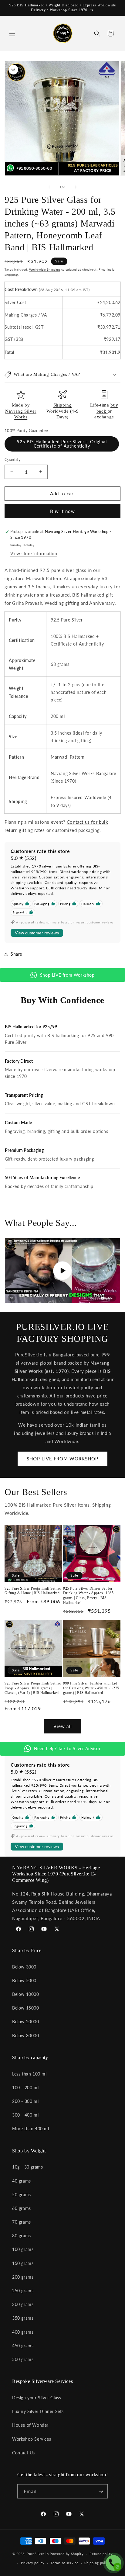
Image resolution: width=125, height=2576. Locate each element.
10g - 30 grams (27, 2167)
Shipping (63, 405)
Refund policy (101, 2554)
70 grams (22, 2222)
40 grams (22, 2181)
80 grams (22, 2236)
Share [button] (16, 954)
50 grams (22, 2195)
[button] (12, 33)
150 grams (23, 2263)
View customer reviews (37, 933)
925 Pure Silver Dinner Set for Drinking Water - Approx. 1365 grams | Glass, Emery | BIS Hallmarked (88, 1596)
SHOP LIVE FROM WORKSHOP (62, 1459)
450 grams (23, 2346)
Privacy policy (33, 2563)
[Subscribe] (101, 2491)
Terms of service (64, 2563)
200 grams (23, 2277)
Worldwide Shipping (45, 269)
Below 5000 (24, 1980)
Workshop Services (32, 2439)
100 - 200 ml (25, 2088)
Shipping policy (97, 2563)
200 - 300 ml (25, 2101)
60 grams (22, 2208)
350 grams (23, 2318)
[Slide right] (76, 187)
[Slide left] (49, 187)
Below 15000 (26, 2008)
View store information (34, 554)
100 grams (23, 2249)
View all (63, 1726)
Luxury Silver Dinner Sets (38, 2411)
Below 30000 (26, 2036)
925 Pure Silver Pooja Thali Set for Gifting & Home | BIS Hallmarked (33, 1591)
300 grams (23, 2304)
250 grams (23, 2291)
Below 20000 (26, 2022)
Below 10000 (26, 1994)
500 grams (23, 2359)
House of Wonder (30, 2425)
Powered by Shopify (67, 2554)
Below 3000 (24, 1967)
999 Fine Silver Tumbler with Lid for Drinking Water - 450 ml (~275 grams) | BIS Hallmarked (91, 1688)
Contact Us (24, 2453)
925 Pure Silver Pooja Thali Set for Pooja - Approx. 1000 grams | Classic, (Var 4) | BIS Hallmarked (33, 1688)
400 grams (23, 2332)
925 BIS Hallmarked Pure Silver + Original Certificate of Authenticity (62, 444)
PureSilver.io (38, 2554)
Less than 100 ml (29, 2074)
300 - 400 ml (25, 2115)
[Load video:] (62, 1271)
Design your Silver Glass (37, 2398)
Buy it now (62, 511)
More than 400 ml (31, 2129)
